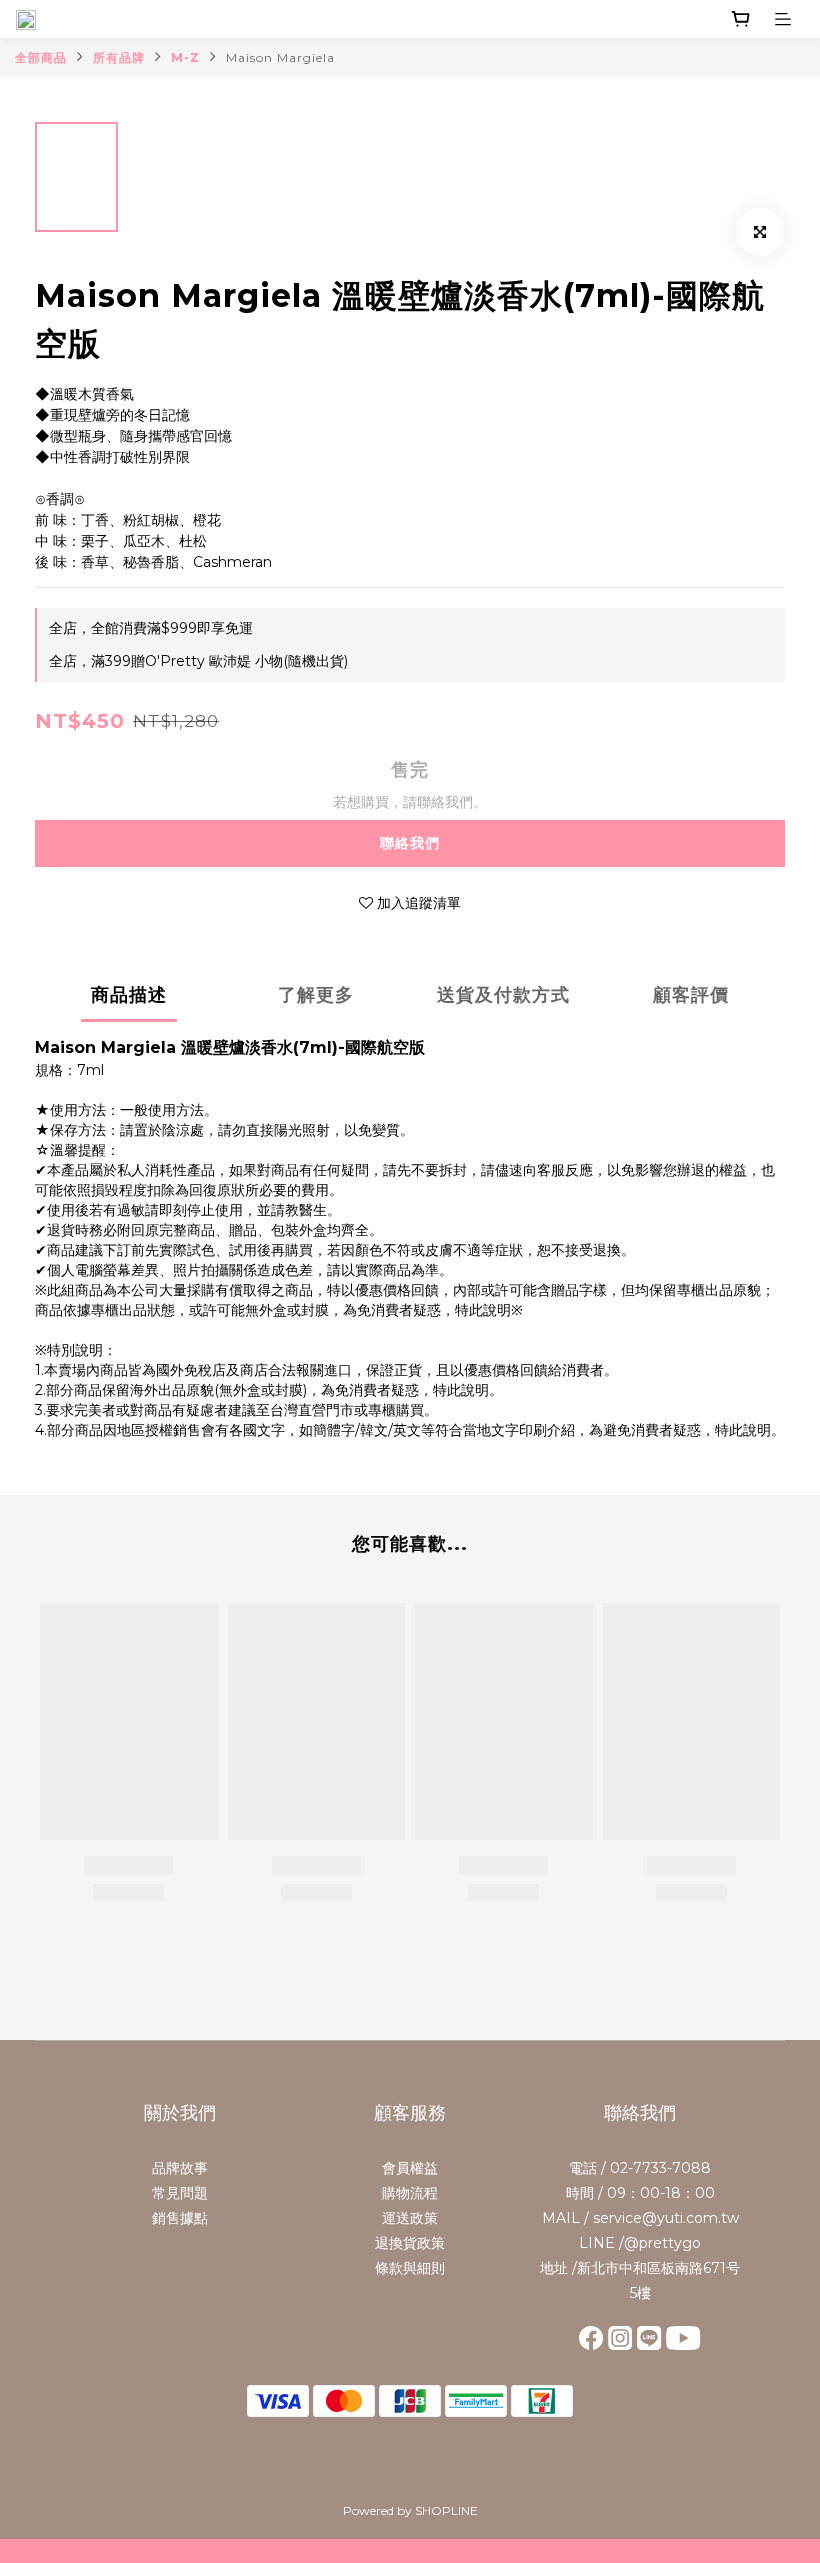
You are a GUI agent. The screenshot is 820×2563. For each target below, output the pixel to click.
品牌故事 (180, 2168)
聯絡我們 (410, 843)
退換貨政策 (410, 2243)
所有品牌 (119, 57)
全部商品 (41, 57)
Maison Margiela (280, 57)
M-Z (185, 57)
